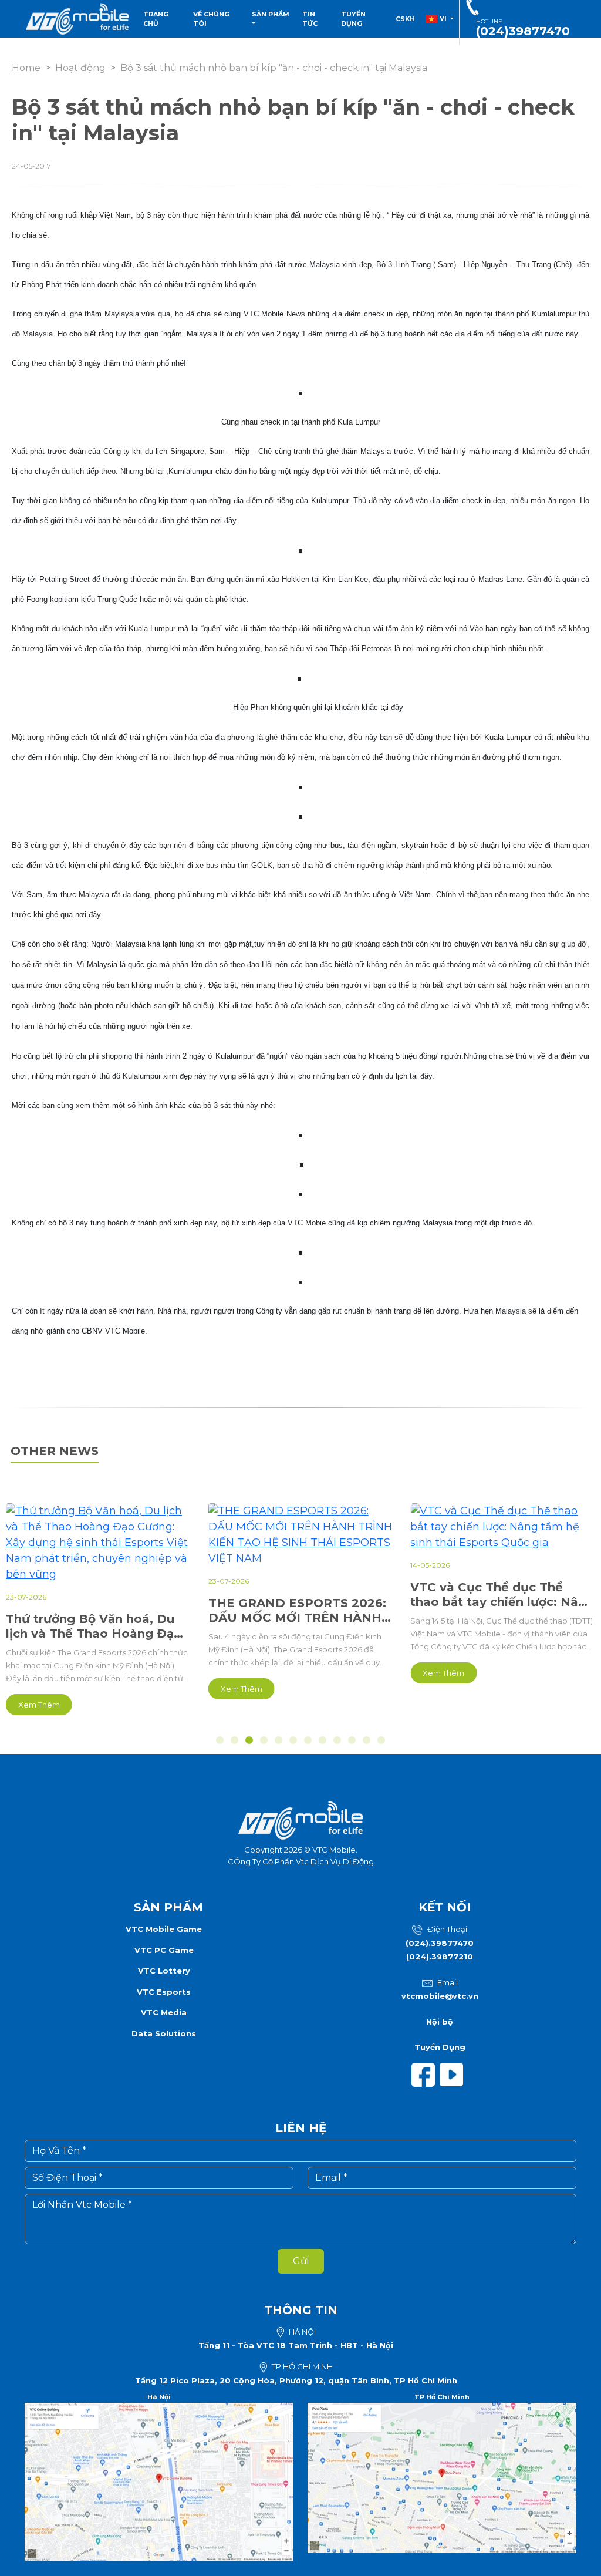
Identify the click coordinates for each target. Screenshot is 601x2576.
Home (26, 68)
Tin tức (310, 19)
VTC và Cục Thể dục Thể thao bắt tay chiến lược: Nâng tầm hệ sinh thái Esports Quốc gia (502, 1595)
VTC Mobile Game (164, 1929)
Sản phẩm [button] (271, 14)
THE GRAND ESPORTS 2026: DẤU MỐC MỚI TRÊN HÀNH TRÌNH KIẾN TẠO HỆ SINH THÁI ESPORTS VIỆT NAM (297, 1611)
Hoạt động (80, 68)
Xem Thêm (39, 1705)
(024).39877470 (440, 1943)
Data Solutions (164, 2033)
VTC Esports (164, 1992)
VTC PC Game (164, 1950)
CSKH (405, 19)
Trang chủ (156, 19)
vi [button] (443, 18)
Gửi (301, 2261)
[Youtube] (454, 2074)
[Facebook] (426, 2074)
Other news (55, 1451)
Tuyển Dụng (440, 2047)
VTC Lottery (164, 1971)
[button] (220, 1740)
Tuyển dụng (353, 19)
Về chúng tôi (211, 19)
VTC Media (164, 2012)
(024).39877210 (440, 1957)
